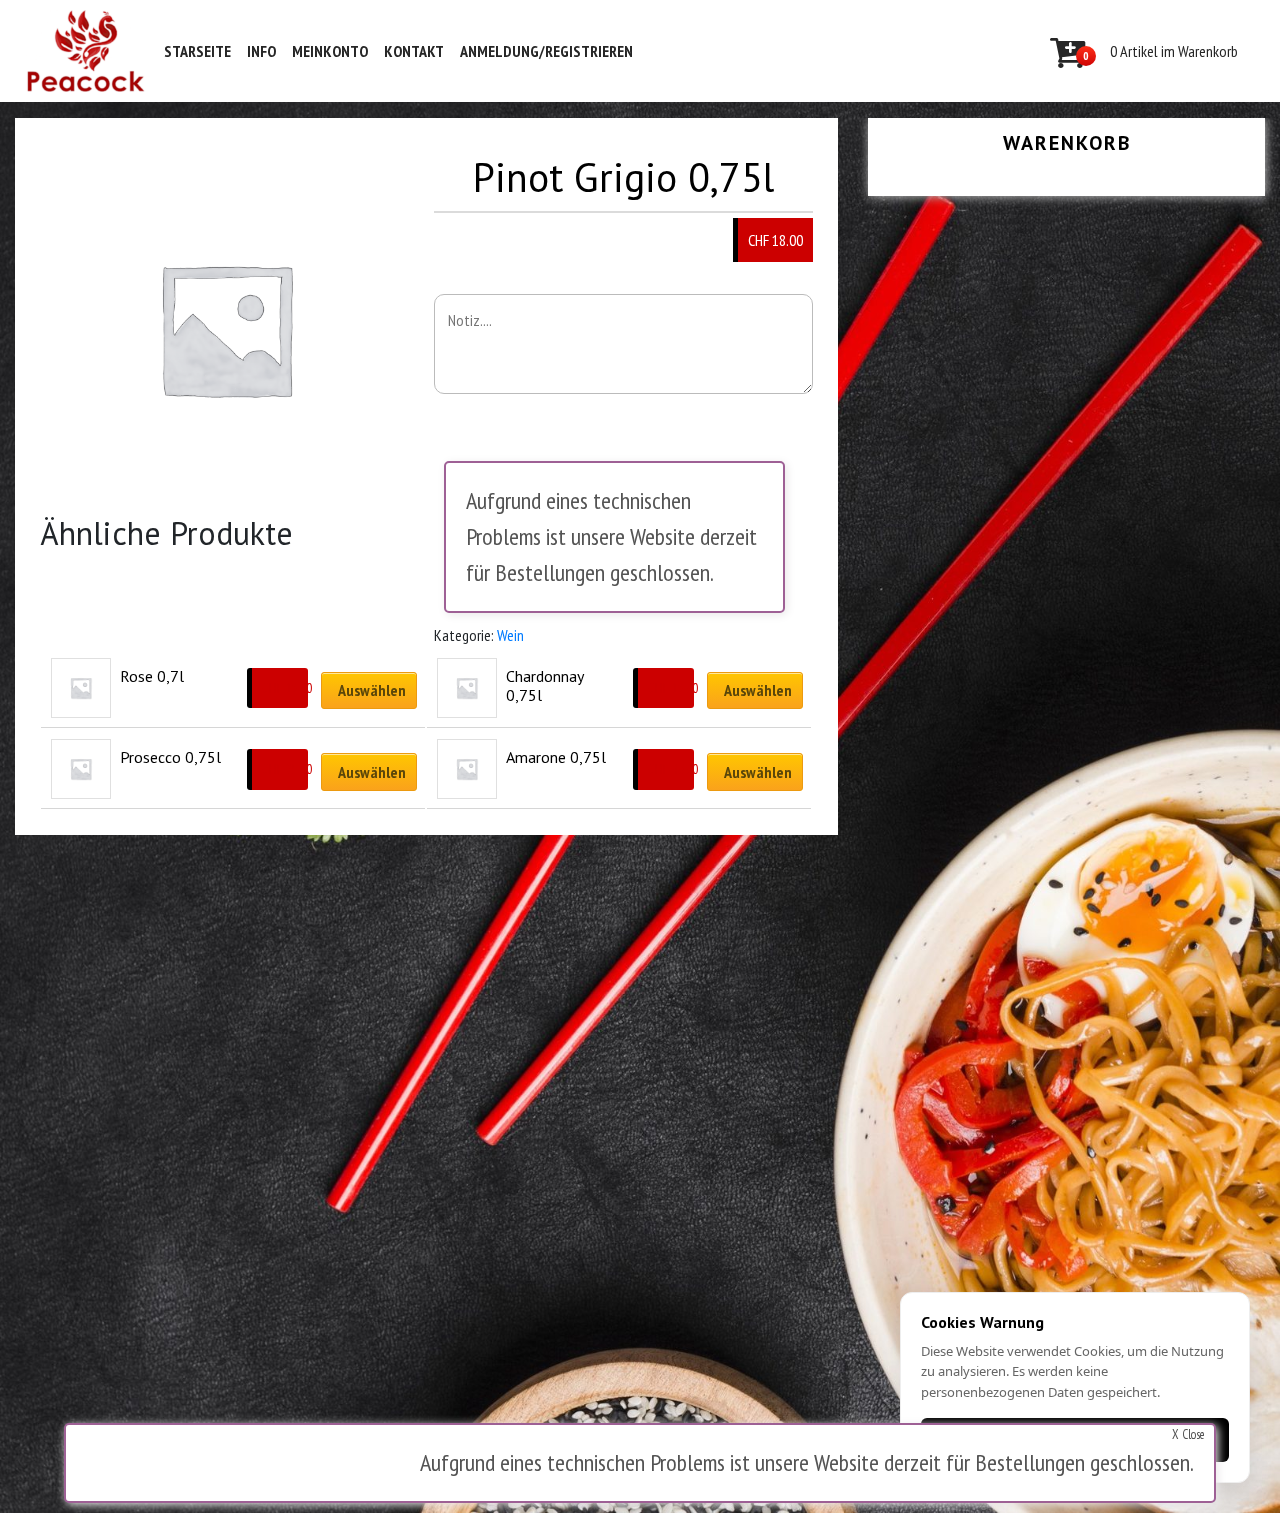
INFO (261, 51)
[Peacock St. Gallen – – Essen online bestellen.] (86, 51)
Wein (510, 635)
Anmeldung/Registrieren (546, 51)
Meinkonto (330, 51)
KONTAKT (414, 51)
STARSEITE (197, 51)
